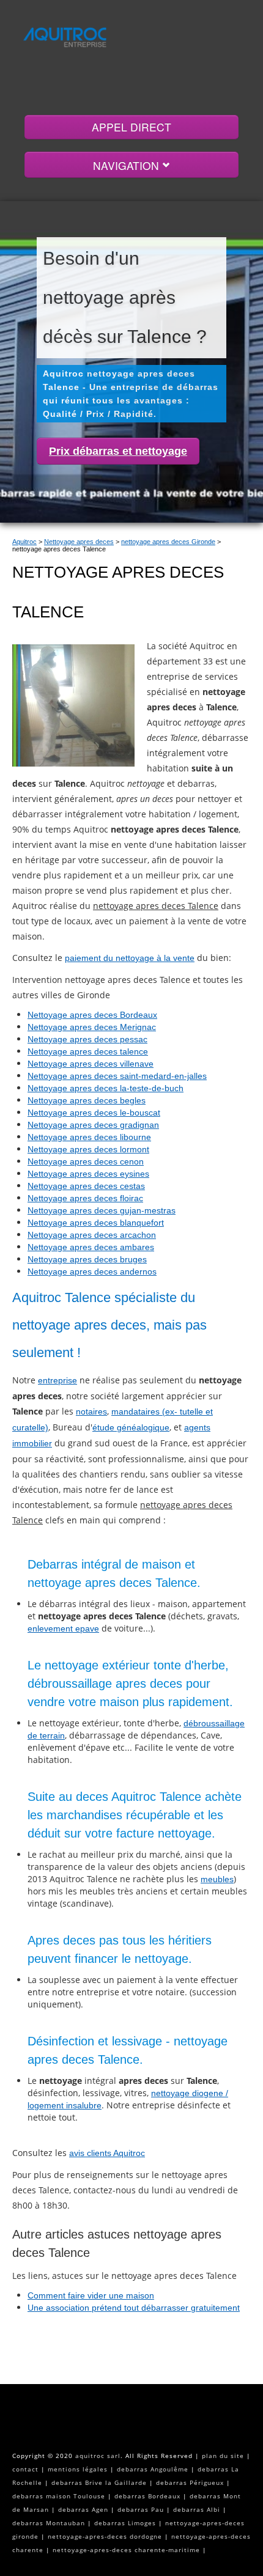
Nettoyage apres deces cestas (86, 1186)
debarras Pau (141, 2509)
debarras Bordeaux (147, 2496)
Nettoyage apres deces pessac (87, 1039)
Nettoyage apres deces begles (87, 1100)
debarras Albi (197, 2509)
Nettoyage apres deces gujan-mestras (102, 1210)
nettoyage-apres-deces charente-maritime (126, 2550)
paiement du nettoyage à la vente (130, 958)
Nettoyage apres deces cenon (86, 1161)
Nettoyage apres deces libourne (89, 1137)
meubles (217, 1879)
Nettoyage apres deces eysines (88, 1174)
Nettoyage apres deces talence (88, 1051)
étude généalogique (131, 1427)
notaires (91, 1411)
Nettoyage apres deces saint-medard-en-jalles (117, 1076)
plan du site (223, 2456)
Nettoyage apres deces (79, 542)
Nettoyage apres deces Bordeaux (92, 1015)
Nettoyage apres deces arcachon (92, 1235)
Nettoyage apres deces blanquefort (96, 1223)
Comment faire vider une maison (91, 2295)
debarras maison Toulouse (59, 2496)
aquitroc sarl (98, 2456)
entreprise (57, 1380)
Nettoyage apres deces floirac (85, 1198)
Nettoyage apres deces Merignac (92, 1027)
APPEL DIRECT (131, 127)
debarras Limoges (125, 2523)
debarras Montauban (49, 2523)
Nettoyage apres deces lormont (88, 1149)
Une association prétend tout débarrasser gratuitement (134, 2308)
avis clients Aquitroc (107, 2153)
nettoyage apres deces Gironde (168, 542)
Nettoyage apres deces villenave (91, 1064)
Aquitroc (24, 542)
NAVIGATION (128, 165)
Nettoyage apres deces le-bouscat (94, 1113)
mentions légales (78, 2469)
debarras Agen (83, 2509)
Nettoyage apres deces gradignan (93, 1125)
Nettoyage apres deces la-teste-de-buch (106, 1088)
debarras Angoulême (153, 2469)
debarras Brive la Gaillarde (99, 2482)
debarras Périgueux (190, 2482)
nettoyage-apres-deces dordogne (105, 2536)
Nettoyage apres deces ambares (91, 1247)
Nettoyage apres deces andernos (92, 1271)
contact (25, 2469)
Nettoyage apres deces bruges (87, 1259)
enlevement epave (63, 1628)
